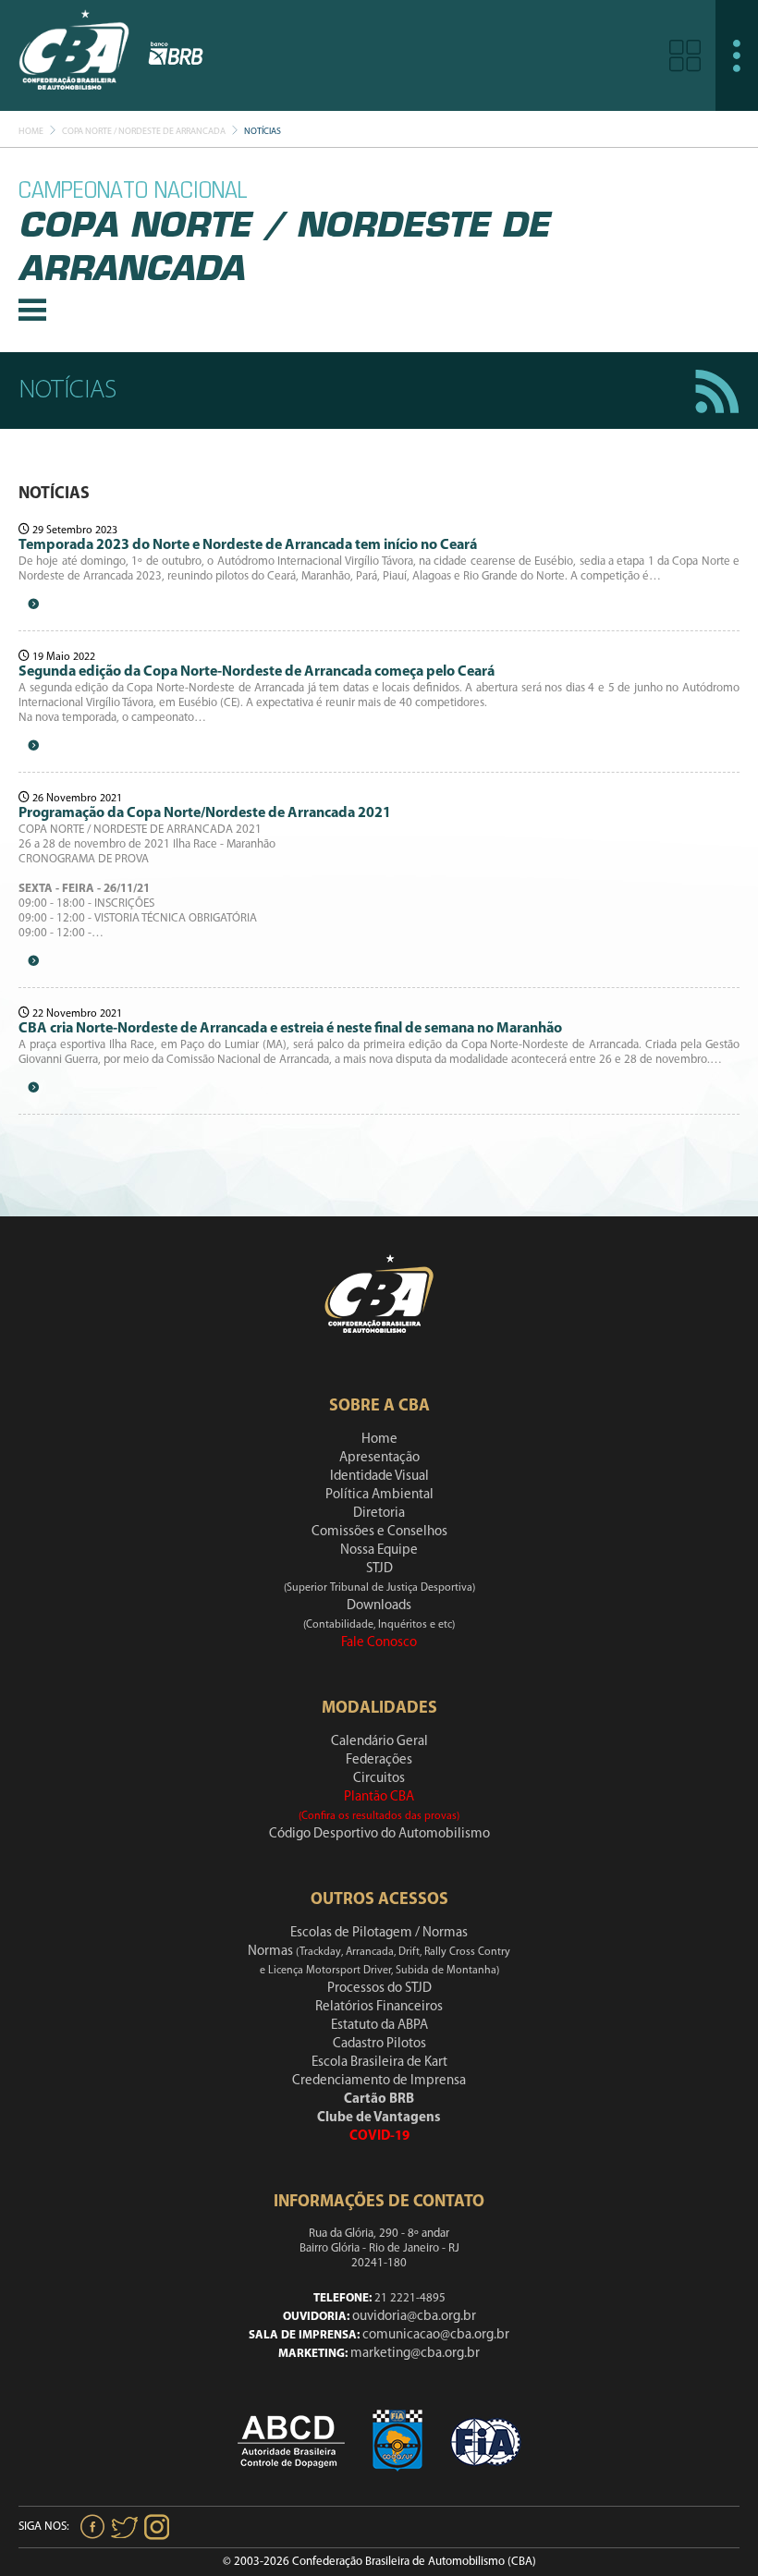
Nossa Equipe (379, 1550)
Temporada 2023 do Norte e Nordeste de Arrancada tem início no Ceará (248, 545)
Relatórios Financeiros (379, 2007)
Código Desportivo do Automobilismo (379, 1834)
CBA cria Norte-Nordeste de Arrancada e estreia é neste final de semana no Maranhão (290, 1029)
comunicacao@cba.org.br (436, 2335)
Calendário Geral (379, 1742)
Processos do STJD (379, 1989)
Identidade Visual (379, 1477)
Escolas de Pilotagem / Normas (379, 1933)
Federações (379, 1760)
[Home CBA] (74, 55)
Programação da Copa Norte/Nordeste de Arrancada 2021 (205, 813)
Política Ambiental (379, 1495)
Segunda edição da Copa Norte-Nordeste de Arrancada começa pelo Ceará (257, 672)
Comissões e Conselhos (379, 1532)
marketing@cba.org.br (415, 2354)
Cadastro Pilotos (379, 2044)
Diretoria (379, 1514)
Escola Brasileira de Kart (379, 2063)
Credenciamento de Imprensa (379, 2081)
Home (31, 132)
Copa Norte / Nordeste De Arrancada (144, 132)
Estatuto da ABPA (379, 2026)
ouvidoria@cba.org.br (414, 2317)
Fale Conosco (379, 1643)
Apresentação (379, 1458)
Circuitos (379, 1779)
